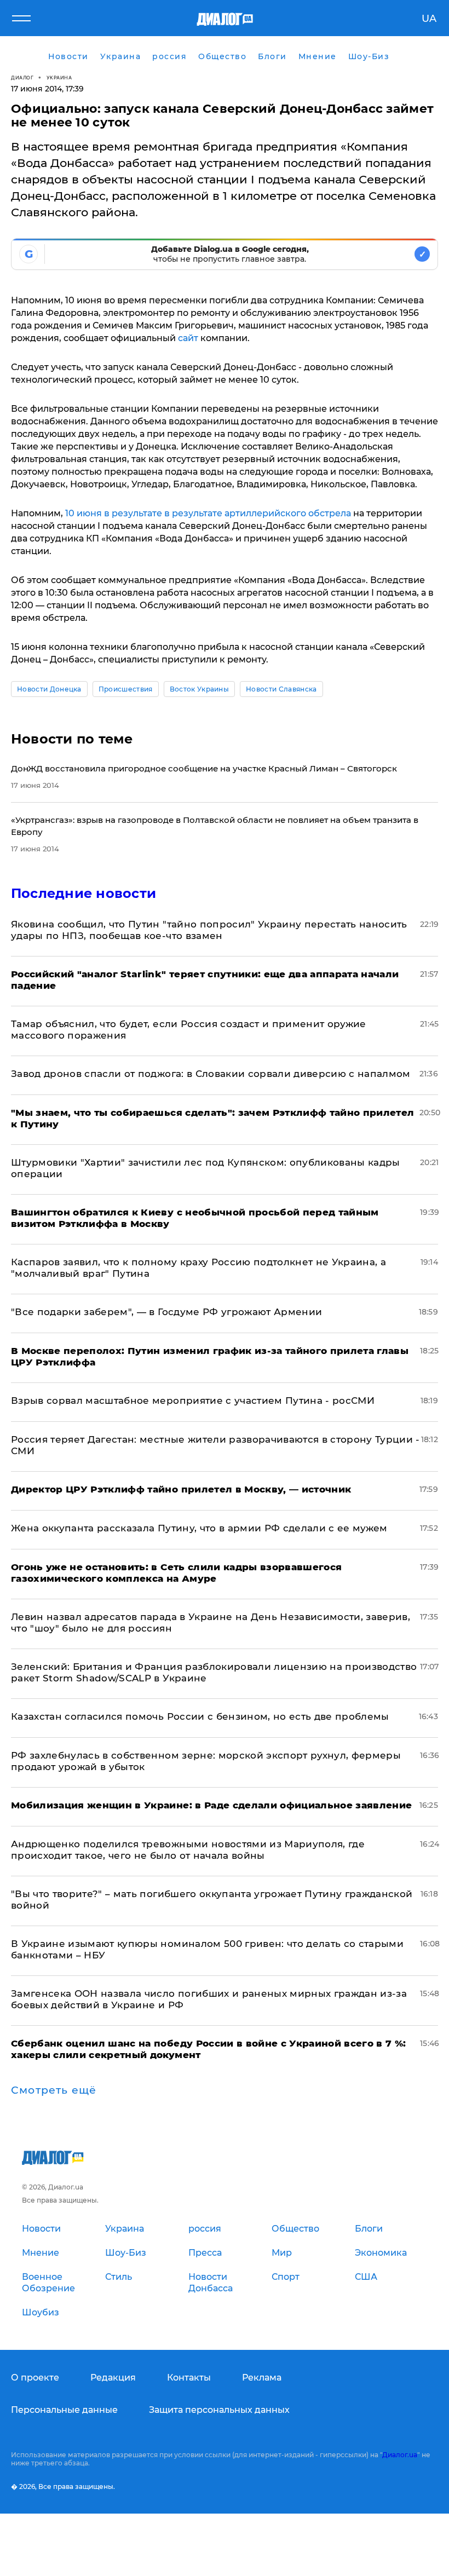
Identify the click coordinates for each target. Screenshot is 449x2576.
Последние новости (84, 893)
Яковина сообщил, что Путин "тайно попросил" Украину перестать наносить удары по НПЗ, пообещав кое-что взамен (209, 930)
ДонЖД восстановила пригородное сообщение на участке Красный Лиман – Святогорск (204, 768)
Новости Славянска (281, 689)
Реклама (262, 2378)
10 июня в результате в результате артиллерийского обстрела (208, 513)
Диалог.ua (400, 2455)
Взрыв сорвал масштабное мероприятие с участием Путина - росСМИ (193, 1401)
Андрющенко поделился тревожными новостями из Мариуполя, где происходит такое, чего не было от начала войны (188, 1850)
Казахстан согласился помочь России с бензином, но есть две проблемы (200, 1716)
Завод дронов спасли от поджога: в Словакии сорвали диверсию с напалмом (211, 1074)
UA (429, 19)
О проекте (35, 2378)
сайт (188, 338)
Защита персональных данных (219, 2410)
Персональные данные (64, 2410)
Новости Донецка (49, 689)
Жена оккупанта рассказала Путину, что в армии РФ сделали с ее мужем (199, 1528)
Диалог (22, 77)
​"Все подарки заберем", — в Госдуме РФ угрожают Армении (166, 1312)
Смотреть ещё (54, 2090)
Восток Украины (199, 689)
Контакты (189, 2378)
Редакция (113, 2378)
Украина (59, 77)
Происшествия (126, 689)
